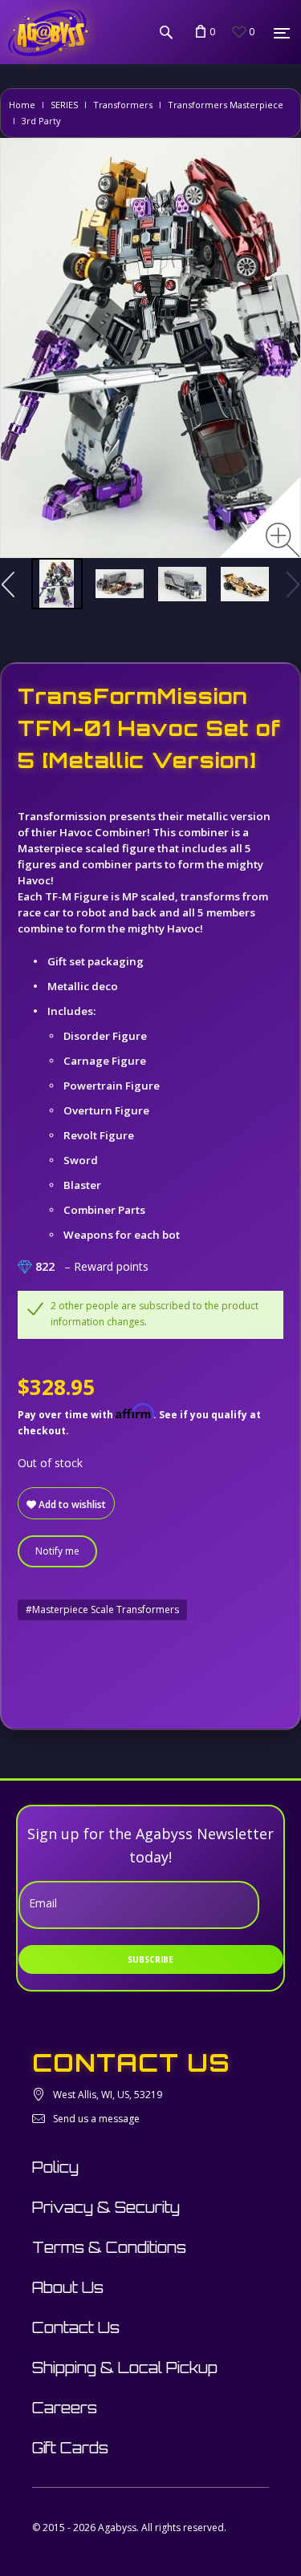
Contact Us (76, 2327)
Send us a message (96, 2119)
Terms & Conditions (109, 2247)
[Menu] (282, 33)
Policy (55, 2167)
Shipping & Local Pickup (125, 2368)
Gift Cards (70, 2448)
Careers (65, 2408)
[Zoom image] (283, 540)
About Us (68, 2287)
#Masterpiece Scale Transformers (102, 1609)
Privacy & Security (106, 2207)
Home (22, 105)
